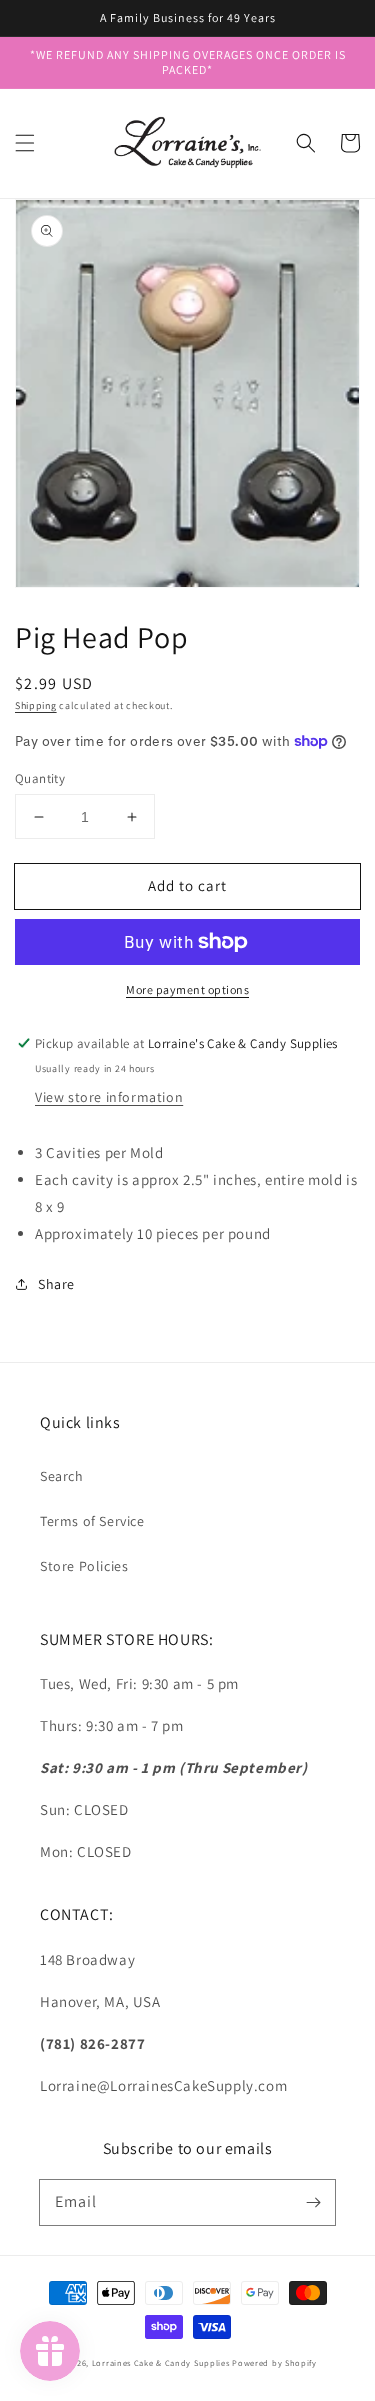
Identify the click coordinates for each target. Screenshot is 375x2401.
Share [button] (56, 1284)
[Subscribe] (313, 2202)
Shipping (36, 705)
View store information (109, 1097)
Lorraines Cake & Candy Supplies (161, 2362)
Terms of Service (92, 1521)
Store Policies (84, 1566)
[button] (25, 143)
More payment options (187, 989)
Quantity (40, 778)
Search (62, 1476)
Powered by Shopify (274, 2362)
